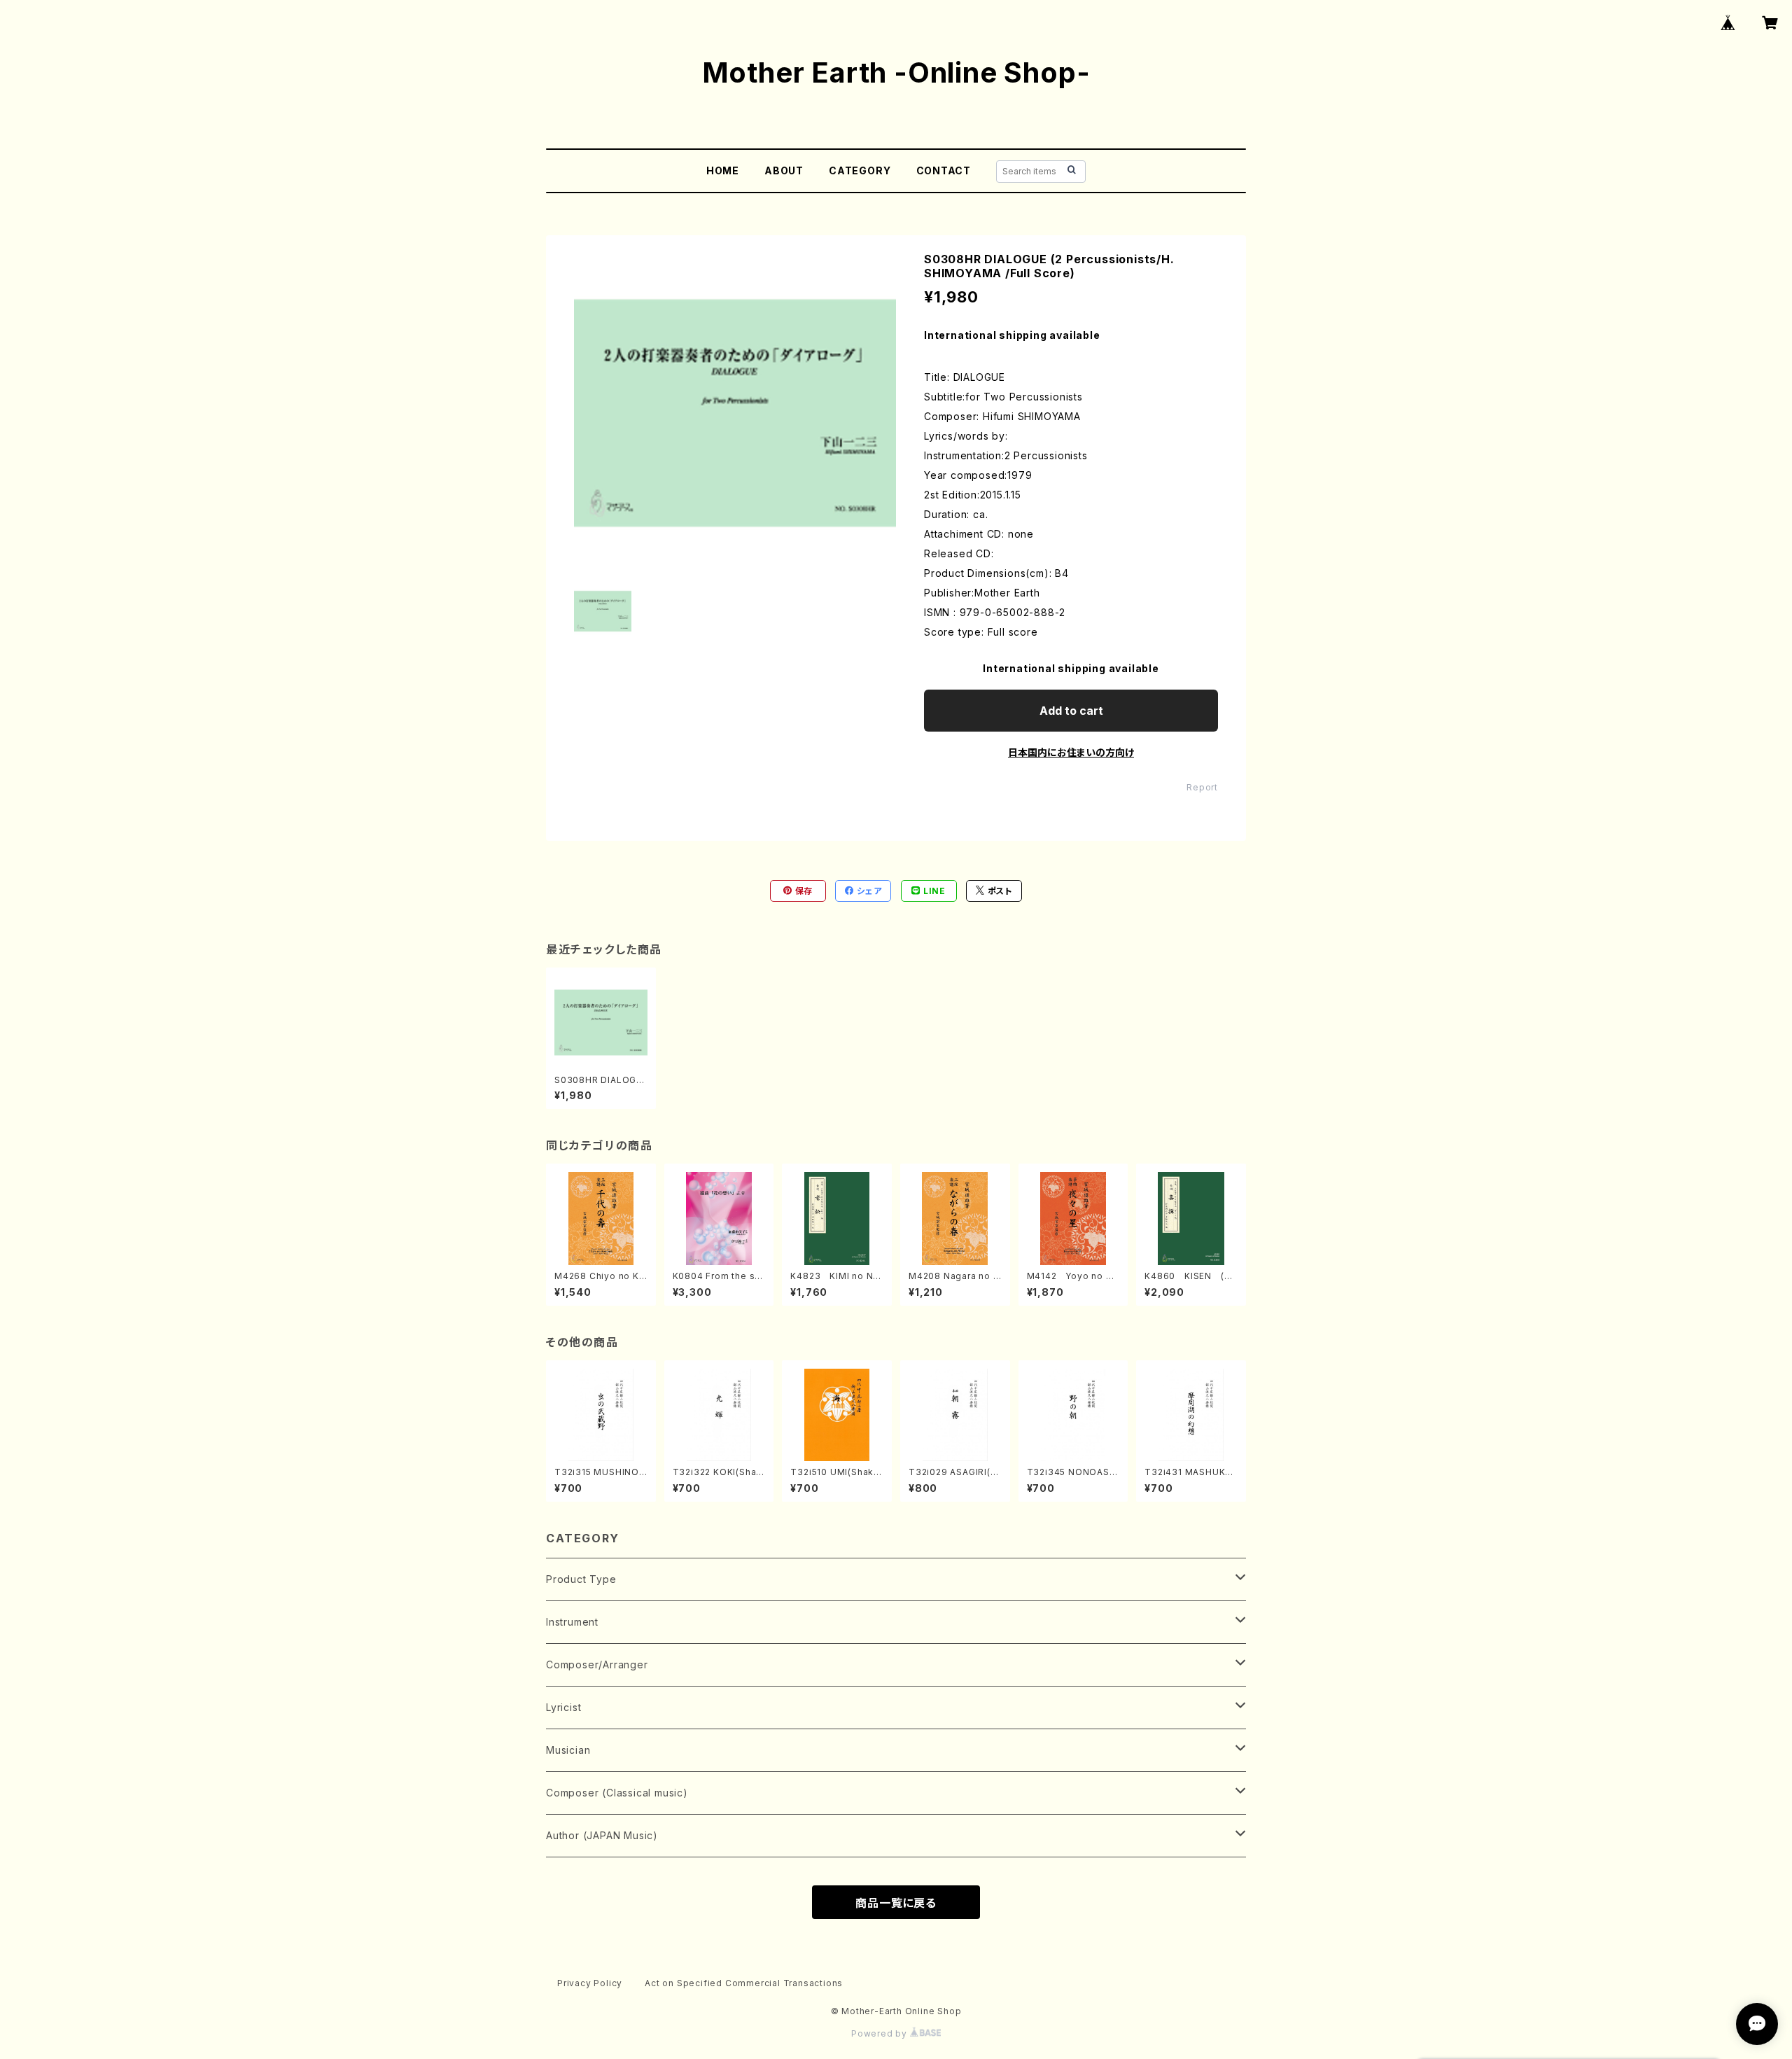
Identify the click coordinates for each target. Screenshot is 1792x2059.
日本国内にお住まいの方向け (1071, 752)
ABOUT (784, 170)
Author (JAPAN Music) (602, 1835)
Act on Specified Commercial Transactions (744, 1983)
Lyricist (563, 1707)
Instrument (572, 1622)
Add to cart (1071, 711)
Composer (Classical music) (617, 1793)
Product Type (581, 1579)
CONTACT (944, 170)
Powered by (881, 2033)
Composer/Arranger (597, 1664)
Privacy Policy (590, 1983)
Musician (568, 1750)
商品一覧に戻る (896, 1903)
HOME (723, 170)
